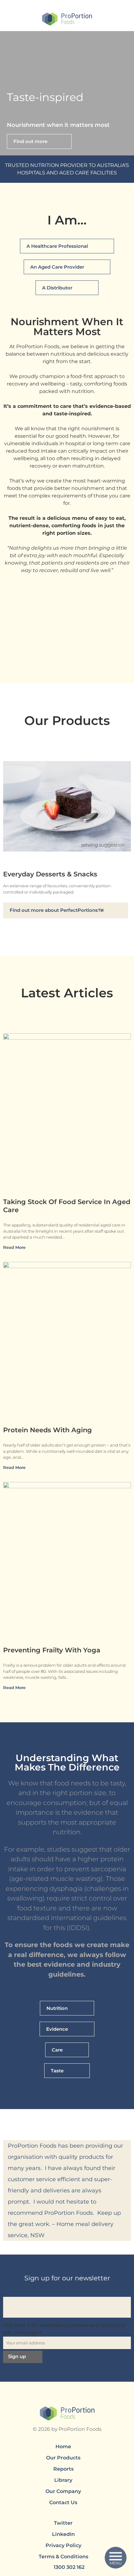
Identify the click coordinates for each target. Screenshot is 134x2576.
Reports (63, 2469)
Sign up (17, 2356)
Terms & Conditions (63, 2557)
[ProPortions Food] (67, 20)
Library (63, 2480)
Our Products (63, 2458)
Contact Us (63, 2502)
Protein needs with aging (48, 1430)
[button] (6, 93)
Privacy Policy (63, 2545)
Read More (15, 1247)
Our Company (63, 2491)
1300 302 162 (69, 2567)
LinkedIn (63, 2534)
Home (63, 2447)
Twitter (63, 2523)
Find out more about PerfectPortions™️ (57, 910)
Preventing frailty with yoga (52, 1650)
